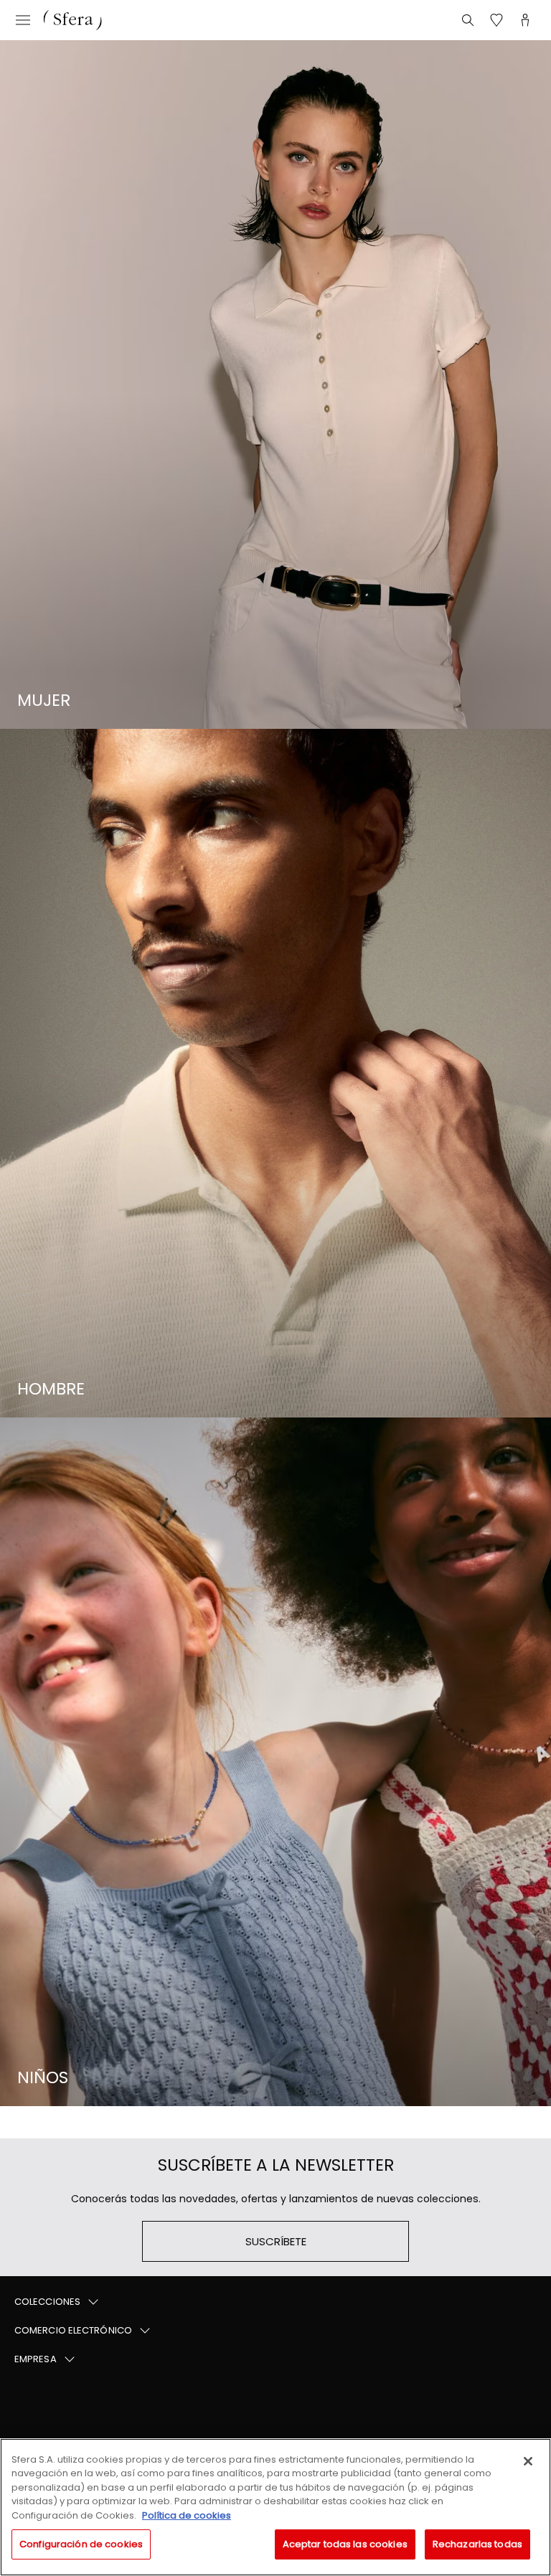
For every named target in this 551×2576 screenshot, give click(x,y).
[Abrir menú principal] (23, 20)
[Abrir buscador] (468, 20)
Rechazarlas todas (477, 2544)
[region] (275, 2507)
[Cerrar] (528, 2461)
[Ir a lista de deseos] (496, 20)
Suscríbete (276, 2241)
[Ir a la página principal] (72, 20)
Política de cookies (187, 2515)
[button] (275, 2302)
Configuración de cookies (81, 2544)
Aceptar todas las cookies (345, 2544)
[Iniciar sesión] (525, 20)
